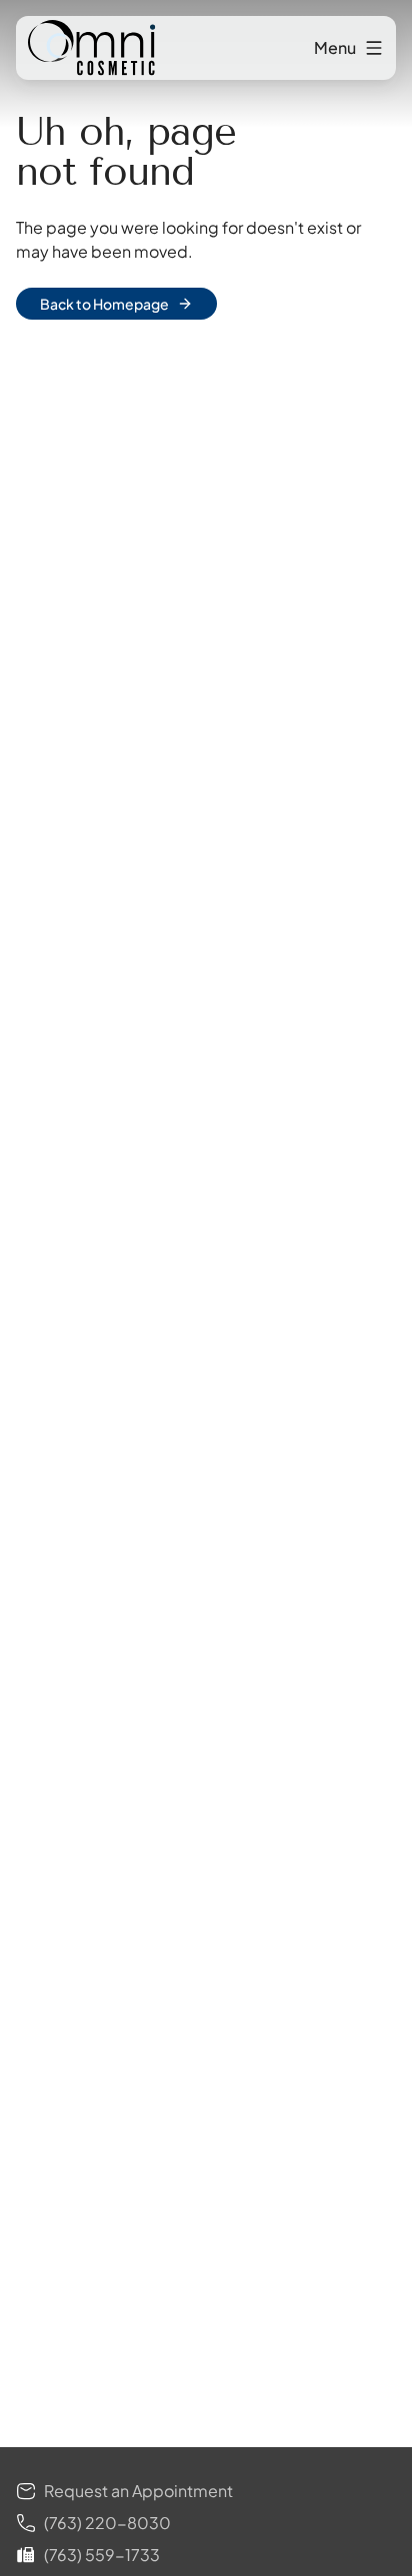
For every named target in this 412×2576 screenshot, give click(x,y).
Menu (335, 47)
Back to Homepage (104, 304)
